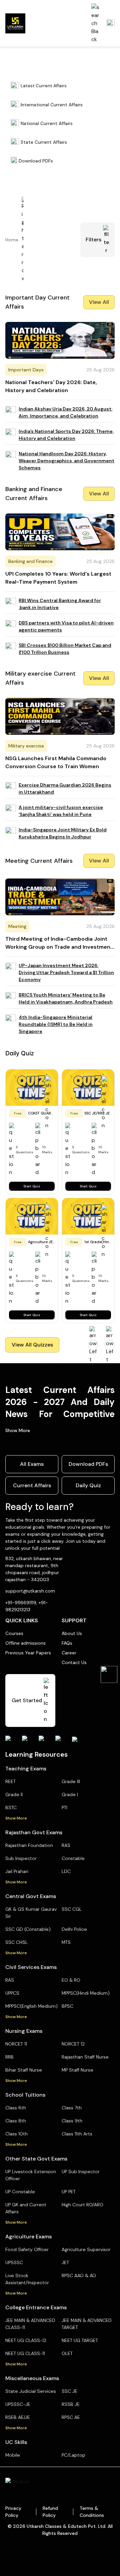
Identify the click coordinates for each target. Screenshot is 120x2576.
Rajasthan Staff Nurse (85, 2057)
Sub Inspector (21, 1858)
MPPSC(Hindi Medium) (86, 1993)
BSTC (11, 1807)
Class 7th (72, 2108)
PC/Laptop (73, 2455)
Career (69, 1653)
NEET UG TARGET (80, 2340)
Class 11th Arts (77, 2134)
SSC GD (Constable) (28, 1929)
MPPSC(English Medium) (31, 2006)
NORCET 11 (16, 2044)
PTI (64, 1807)
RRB (9, 2057)
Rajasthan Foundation (29, 1845)
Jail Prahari (17, 1871)
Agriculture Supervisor (86, 2249)
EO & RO (71, 1980)
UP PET (69, 2192)
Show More (18, 1430)
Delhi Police (74, 1929)
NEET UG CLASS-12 (26, 2340)
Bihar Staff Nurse (24, 2070)
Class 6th (16, 2108)
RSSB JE (71, 2404)
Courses (14, 1633)
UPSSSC (14, 2262)
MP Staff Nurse (77, 2070)
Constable (73, 1858)
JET (65, 2262)
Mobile (13, 2455)
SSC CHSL (16, 1942)
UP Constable (20, 2192)
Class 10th (16, 2134)
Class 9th (72, 2121)
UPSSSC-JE (18, 2404)
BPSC (67, 2006)
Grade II (14, 1794)
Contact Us (74, 1662)
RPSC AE (71, 2417)
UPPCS (12, 1993)
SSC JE (69, 2391)
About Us (72, 1633)
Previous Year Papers (28, 1653)
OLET (67, 2353)
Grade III (71, 1781)
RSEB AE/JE (18, 2417)
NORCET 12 (73, 2044)
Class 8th (16, 2121)
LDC (66, 1871)
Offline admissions (25, 1643)
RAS (66, 1845)
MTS (66, 1942)
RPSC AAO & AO (79, 2275)
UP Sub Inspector (81, 2172)
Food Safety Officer (27, 2249)
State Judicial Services (31, 2391)
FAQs (67, 1643)
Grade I (70, 1794)
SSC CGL (72, 1909)
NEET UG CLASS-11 (25, 2353)
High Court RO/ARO (82, 2205)
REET (10, 1781)
